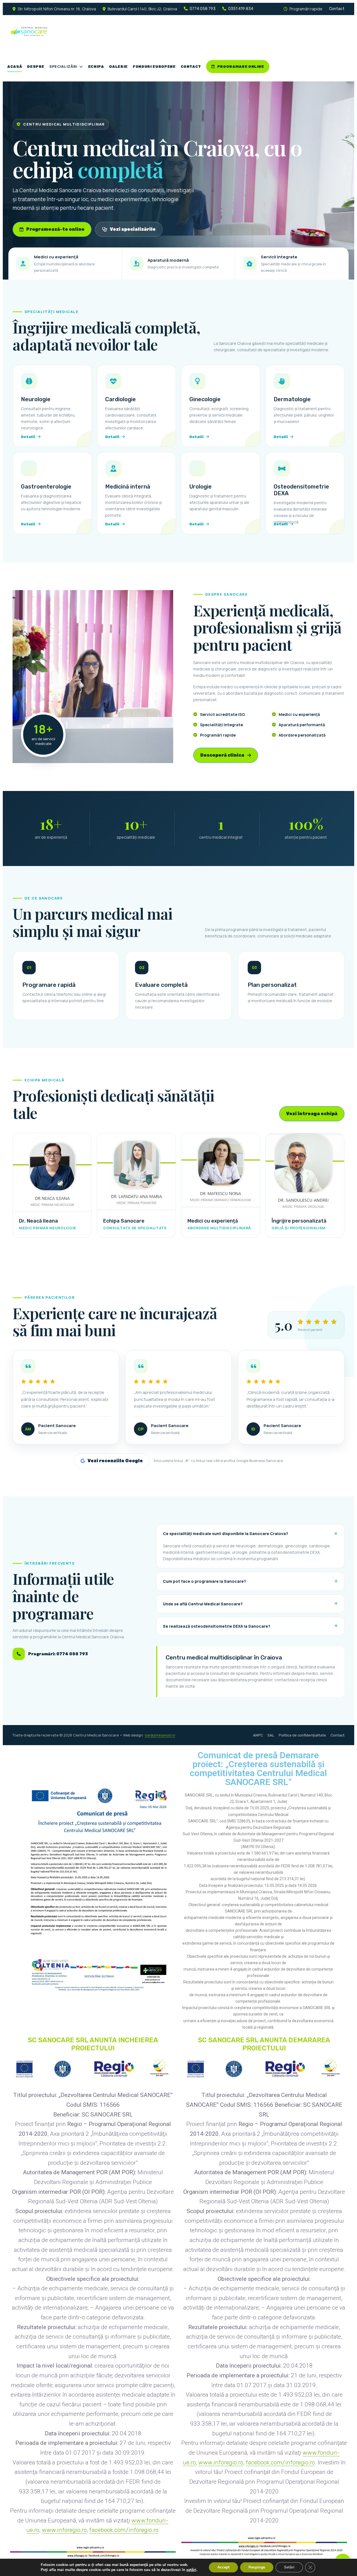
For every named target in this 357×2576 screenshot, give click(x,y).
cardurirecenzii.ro (160, 1735)
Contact (337, 9)
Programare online (241, 67)
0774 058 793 (203, 9)
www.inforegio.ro (64, 2530)
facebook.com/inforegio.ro (124, 2530)
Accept (223, 2567)
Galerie (119, 67)
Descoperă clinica (222, 755)
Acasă (15, 67)
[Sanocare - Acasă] (66, 32)
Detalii (28, 437)
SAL (271, 1735)
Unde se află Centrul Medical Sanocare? (203, 1604)
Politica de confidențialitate (302, 1735)
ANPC (258, 1735)
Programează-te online (55, 229)
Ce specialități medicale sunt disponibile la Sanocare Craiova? (225, 1534)
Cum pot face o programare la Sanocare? (204, 1581)
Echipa (96, 67)
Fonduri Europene (154, 67)
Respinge (257, 2567)
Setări (289, 2567)
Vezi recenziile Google (115, 1461)
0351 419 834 (241, 9)
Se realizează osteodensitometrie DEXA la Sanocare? (217, 1626)
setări (191, 2570)
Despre (36, 67)
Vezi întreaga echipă (312, 1114)
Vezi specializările (133, 229)
